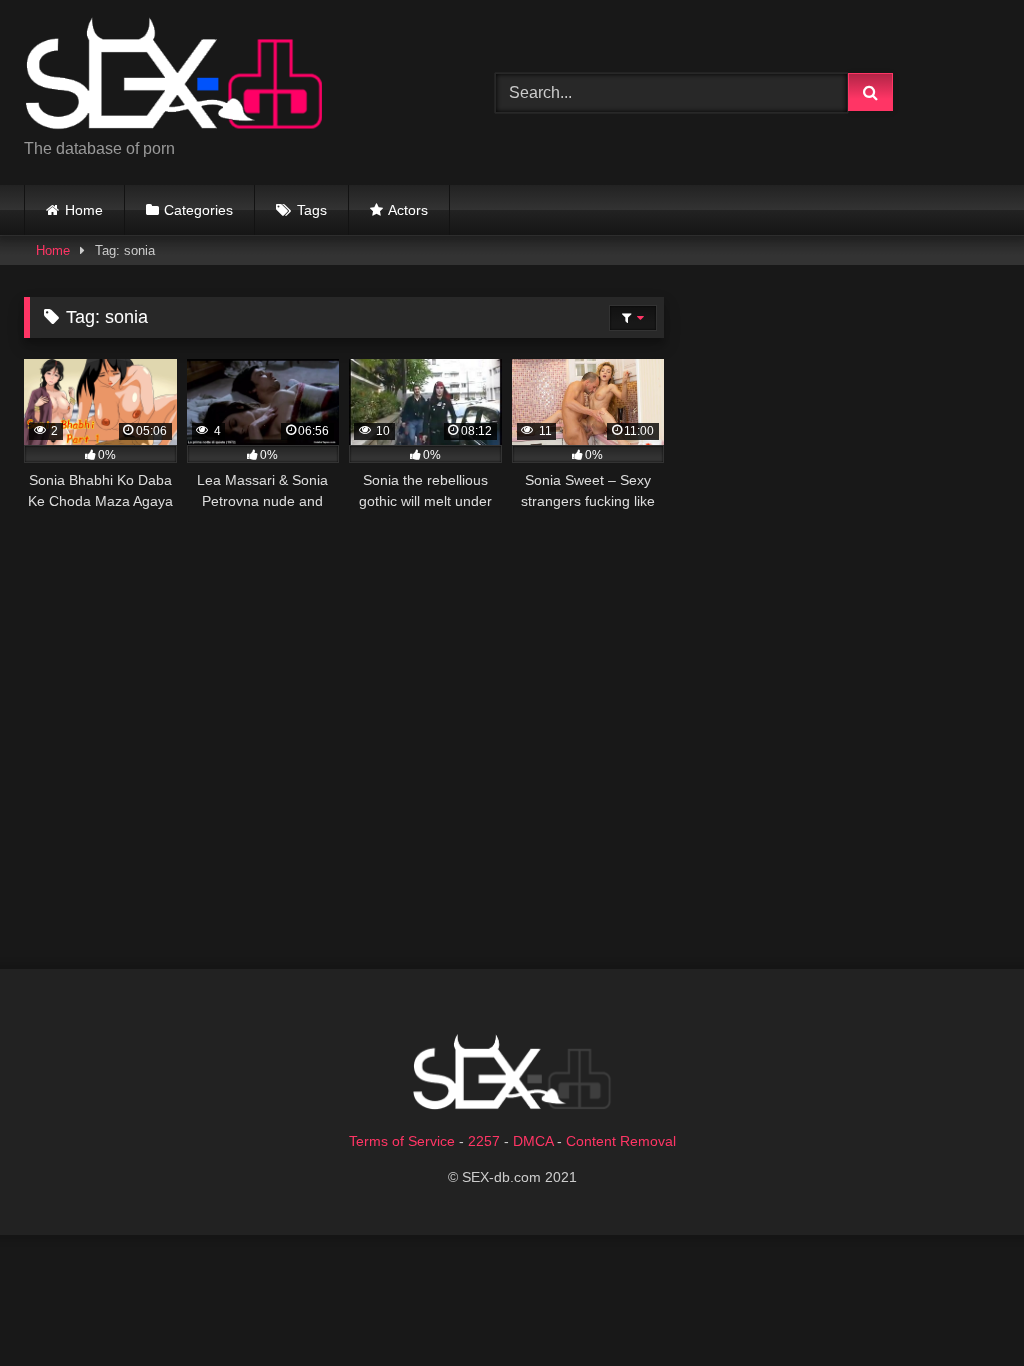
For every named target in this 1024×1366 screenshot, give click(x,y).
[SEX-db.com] (228, 76)
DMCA (533, 1141)
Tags (312, 210)
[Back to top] (962, 1306)
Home (84, 210)
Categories (198, 210)
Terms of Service (402, 1141)
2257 (484, 1141)
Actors (408, 210)
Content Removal (621, 1141)
